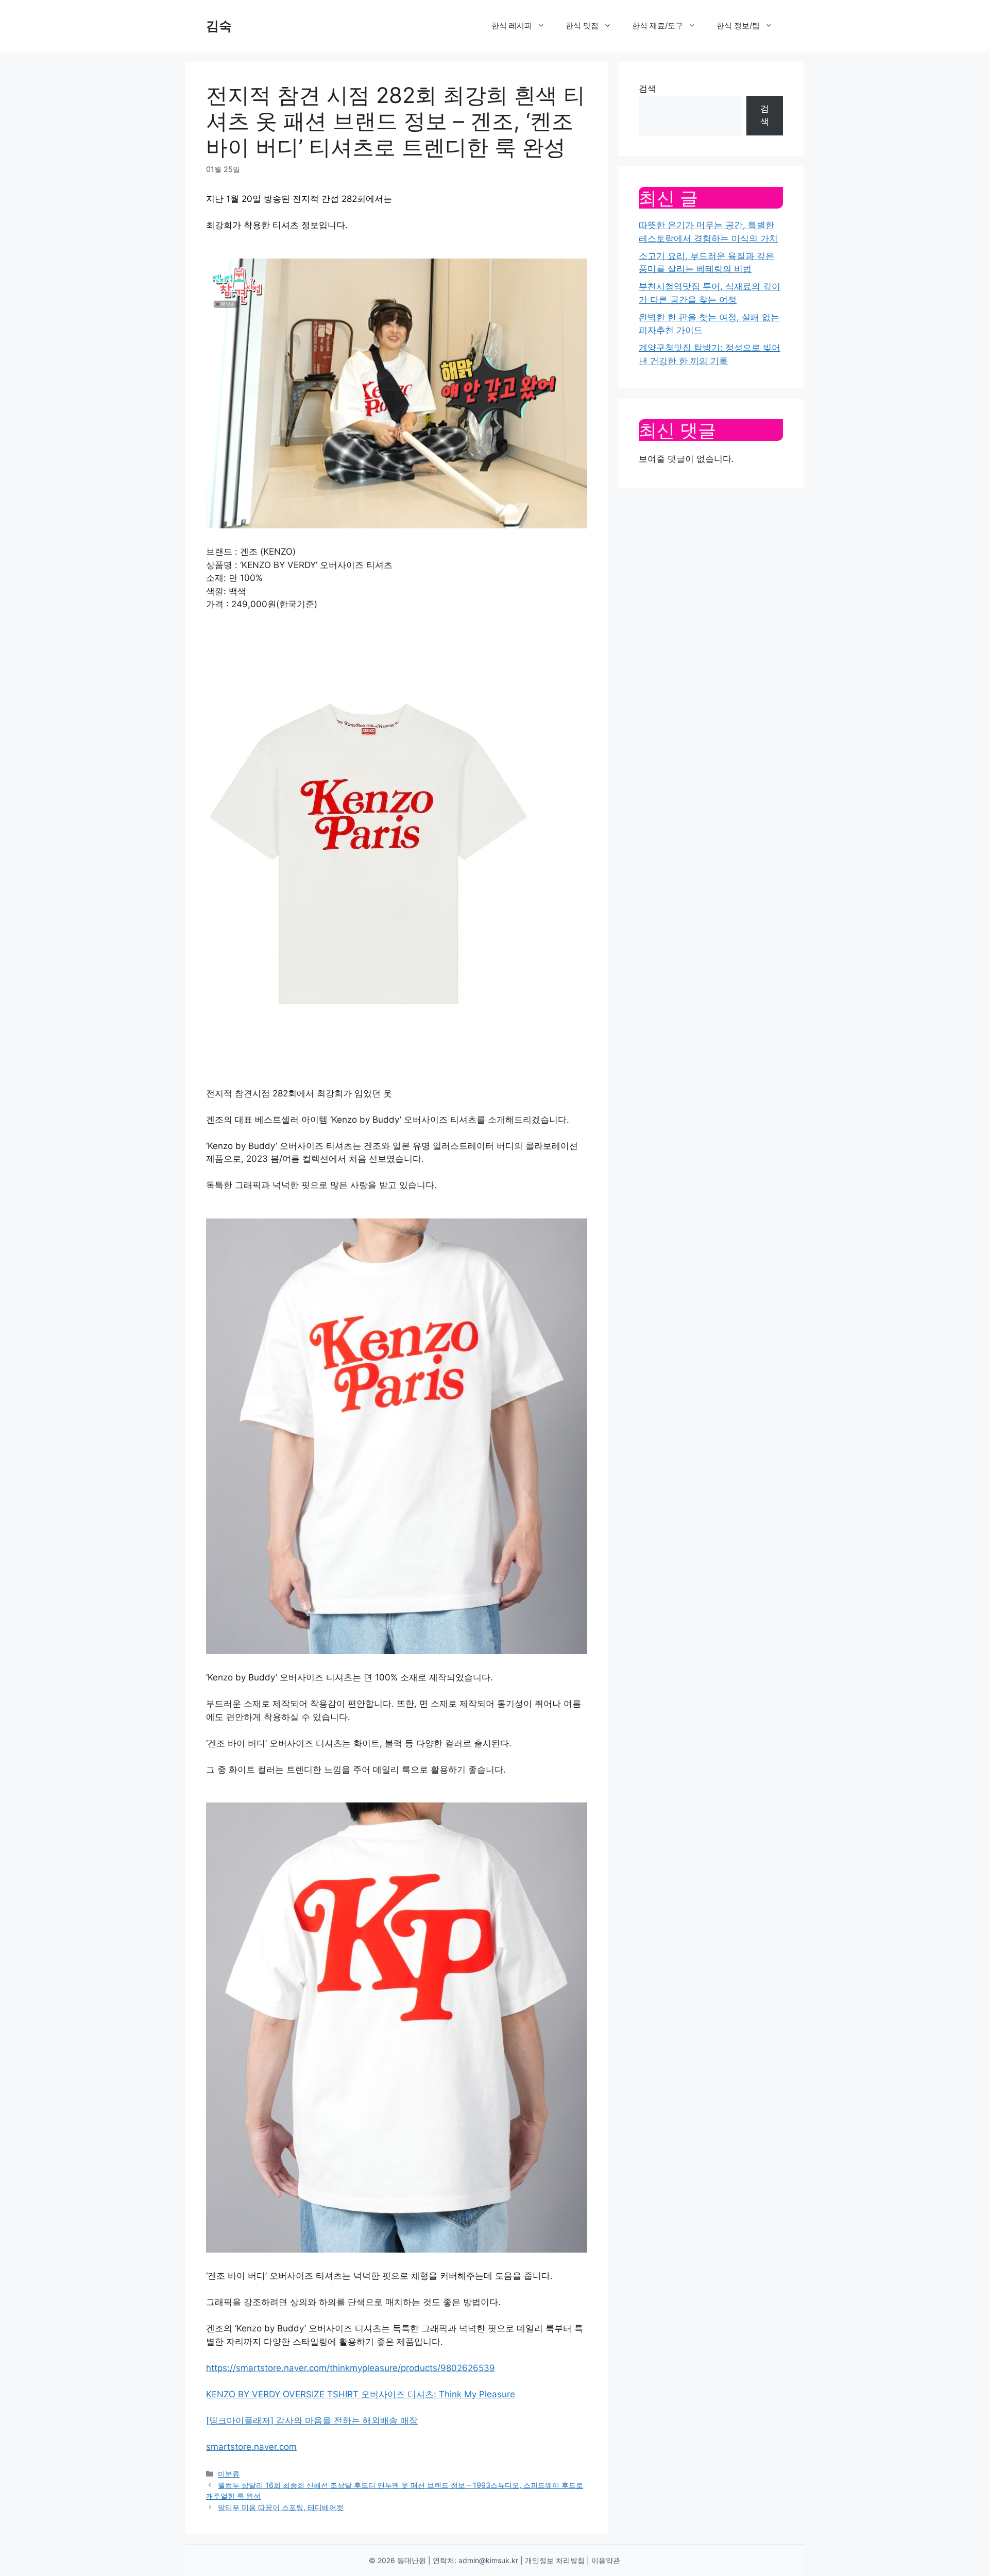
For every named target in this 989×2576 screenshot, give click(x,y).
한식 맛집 (582, 25)
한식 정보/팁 (738, 25)
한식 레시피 (512, 25)
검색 (647, 89)
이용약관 (606, 2560)
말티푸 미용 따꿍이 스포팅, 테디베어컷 (281, 2507)
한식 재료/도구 (658, 25)
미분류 (229, 2474)
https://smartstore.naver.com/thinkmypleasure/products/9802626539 (351, 2368)
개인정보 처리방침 (555, 2560)
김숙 (219, 26)
